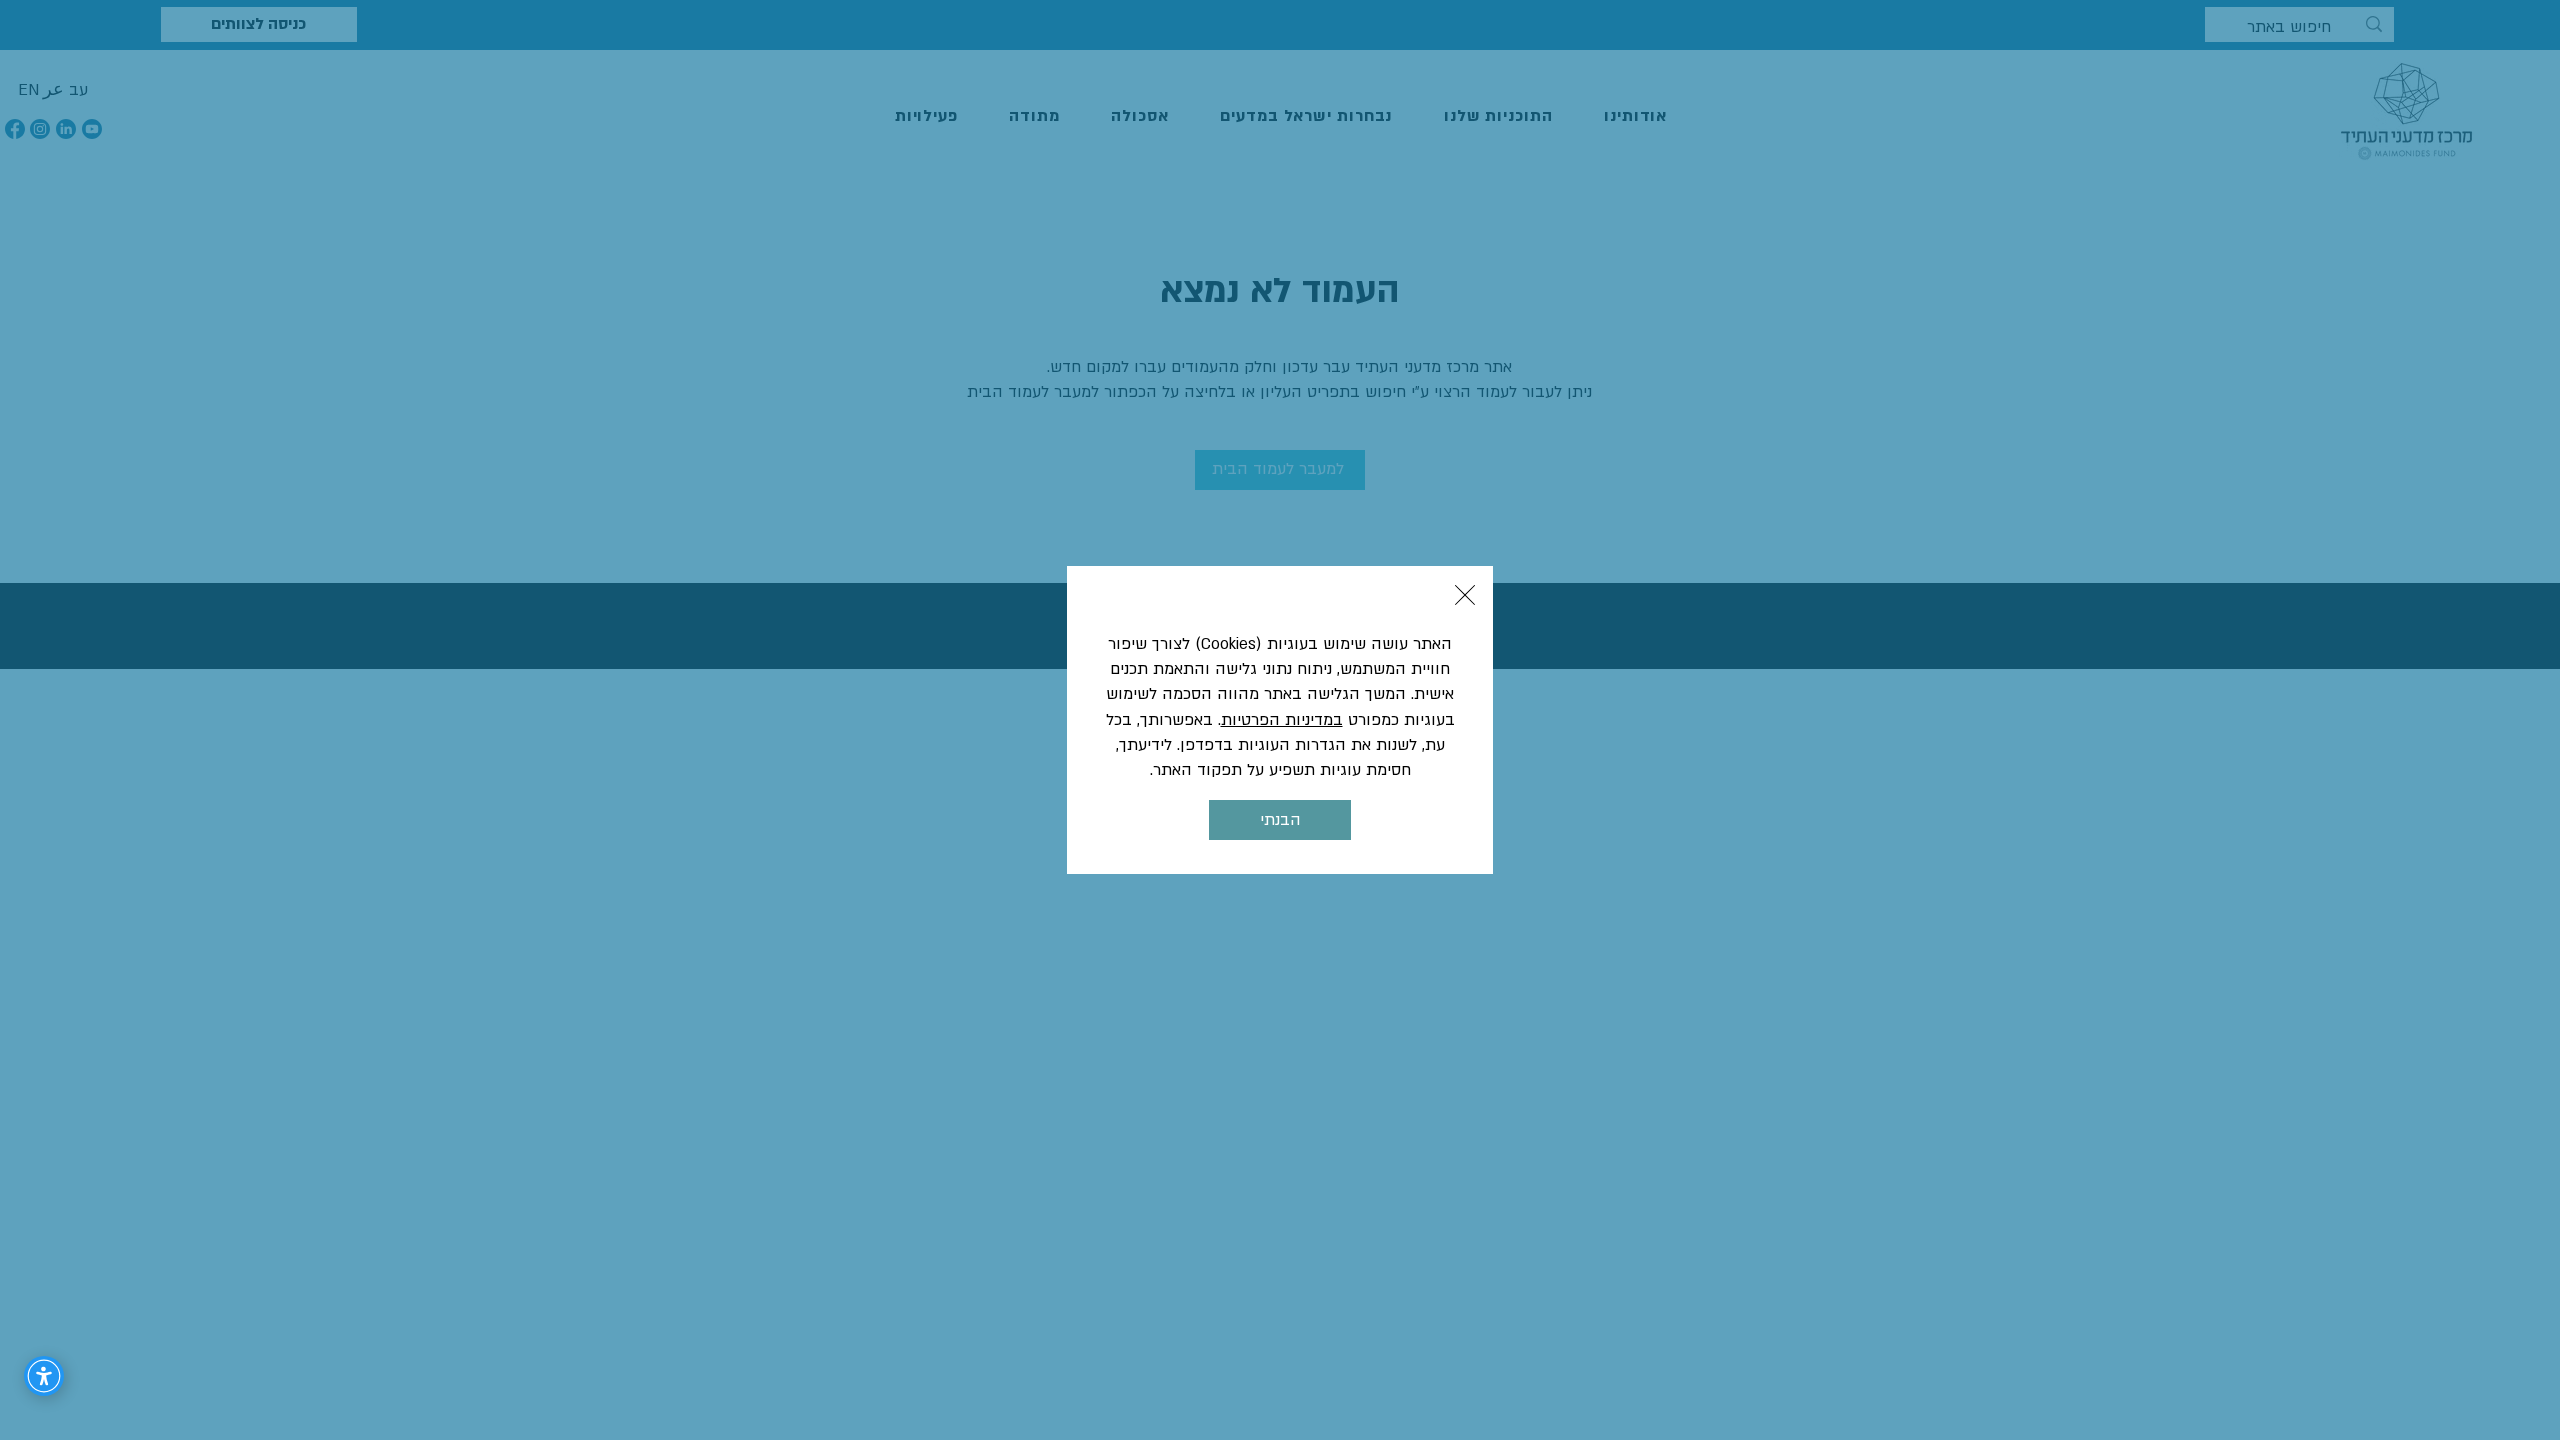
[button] (1465, 595)
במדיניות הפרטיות (1282, 720)
